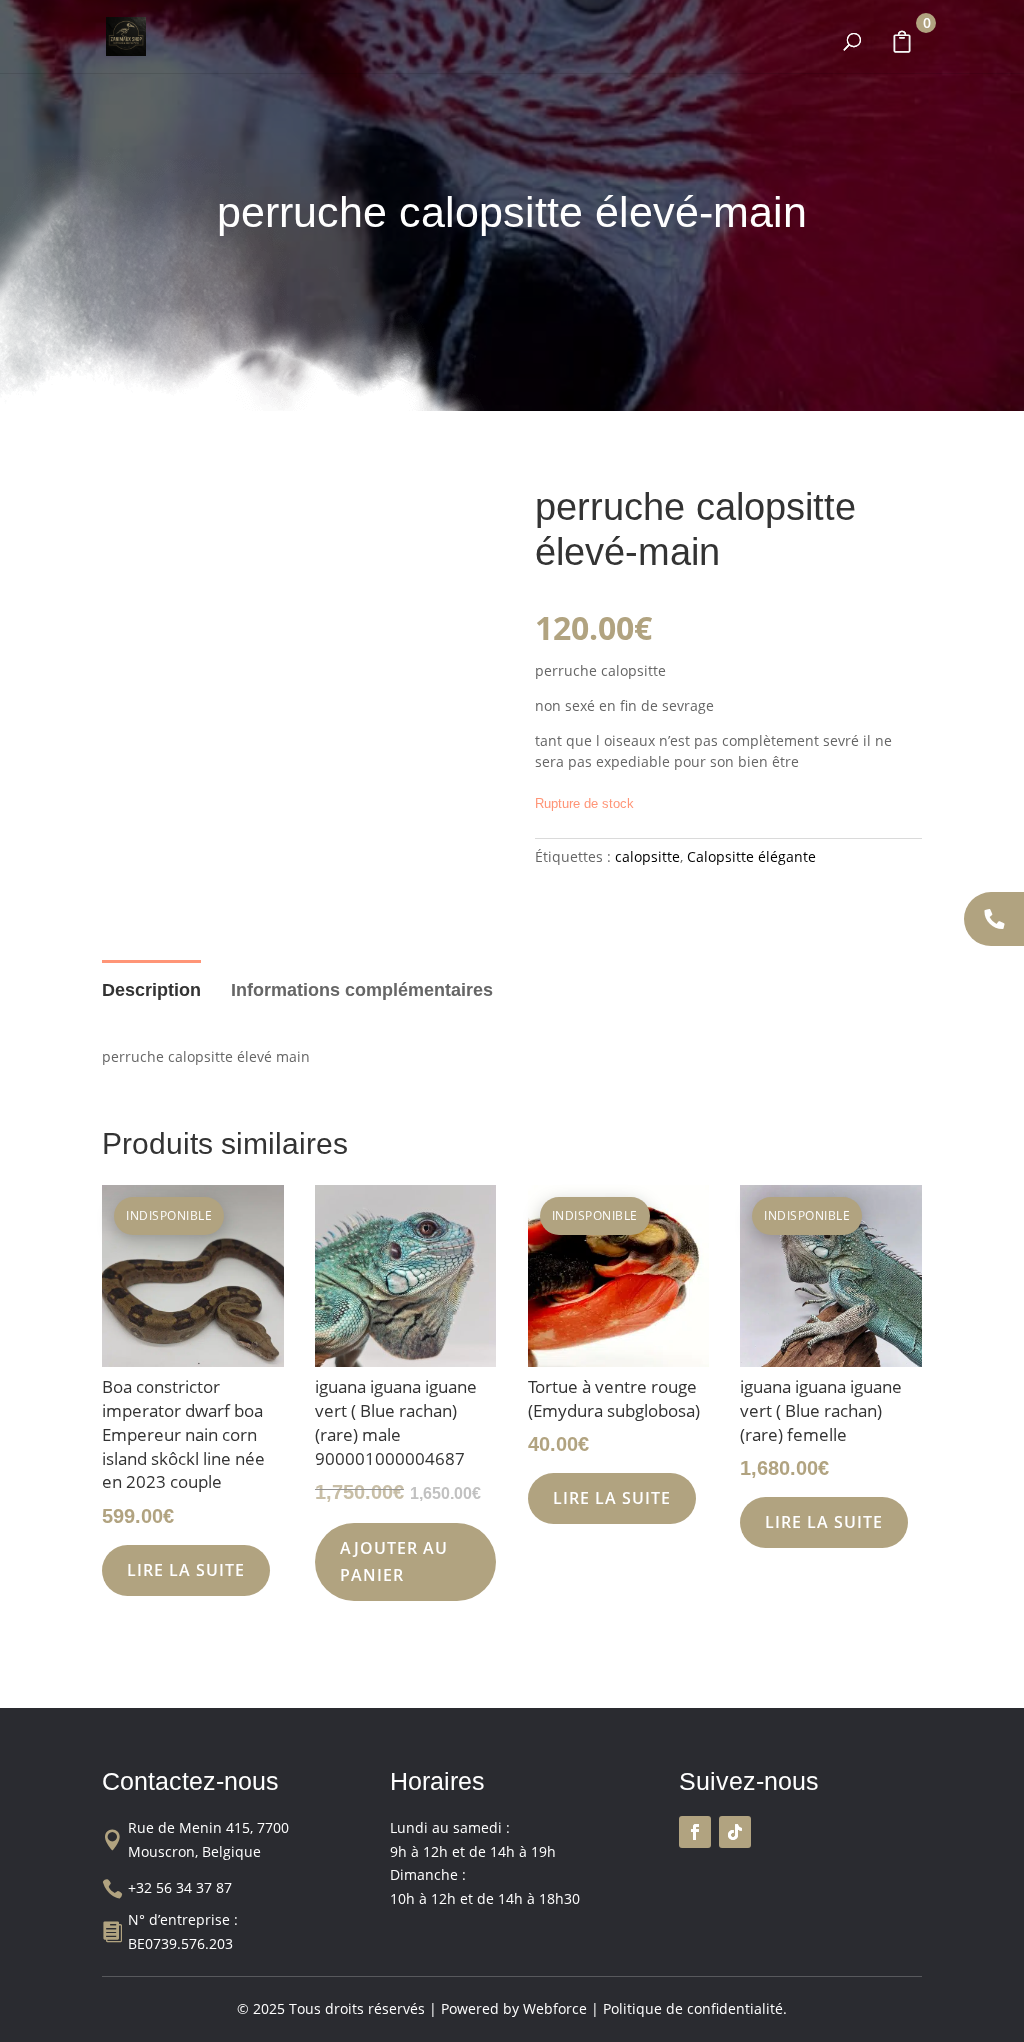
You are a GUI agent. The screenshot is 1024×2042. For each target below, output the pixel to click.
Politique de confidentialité (693, 2008)
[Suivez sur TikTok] (735, 1832)
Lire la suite (186, 1570)
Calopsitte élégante (751, 856)
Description (151, 990)
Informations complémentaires (362, 990)
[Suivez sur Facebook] (695, 1832)
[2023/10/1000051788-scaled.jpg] (295, 678)
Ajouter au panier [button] (394, 1561)
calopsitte (647, 856)
